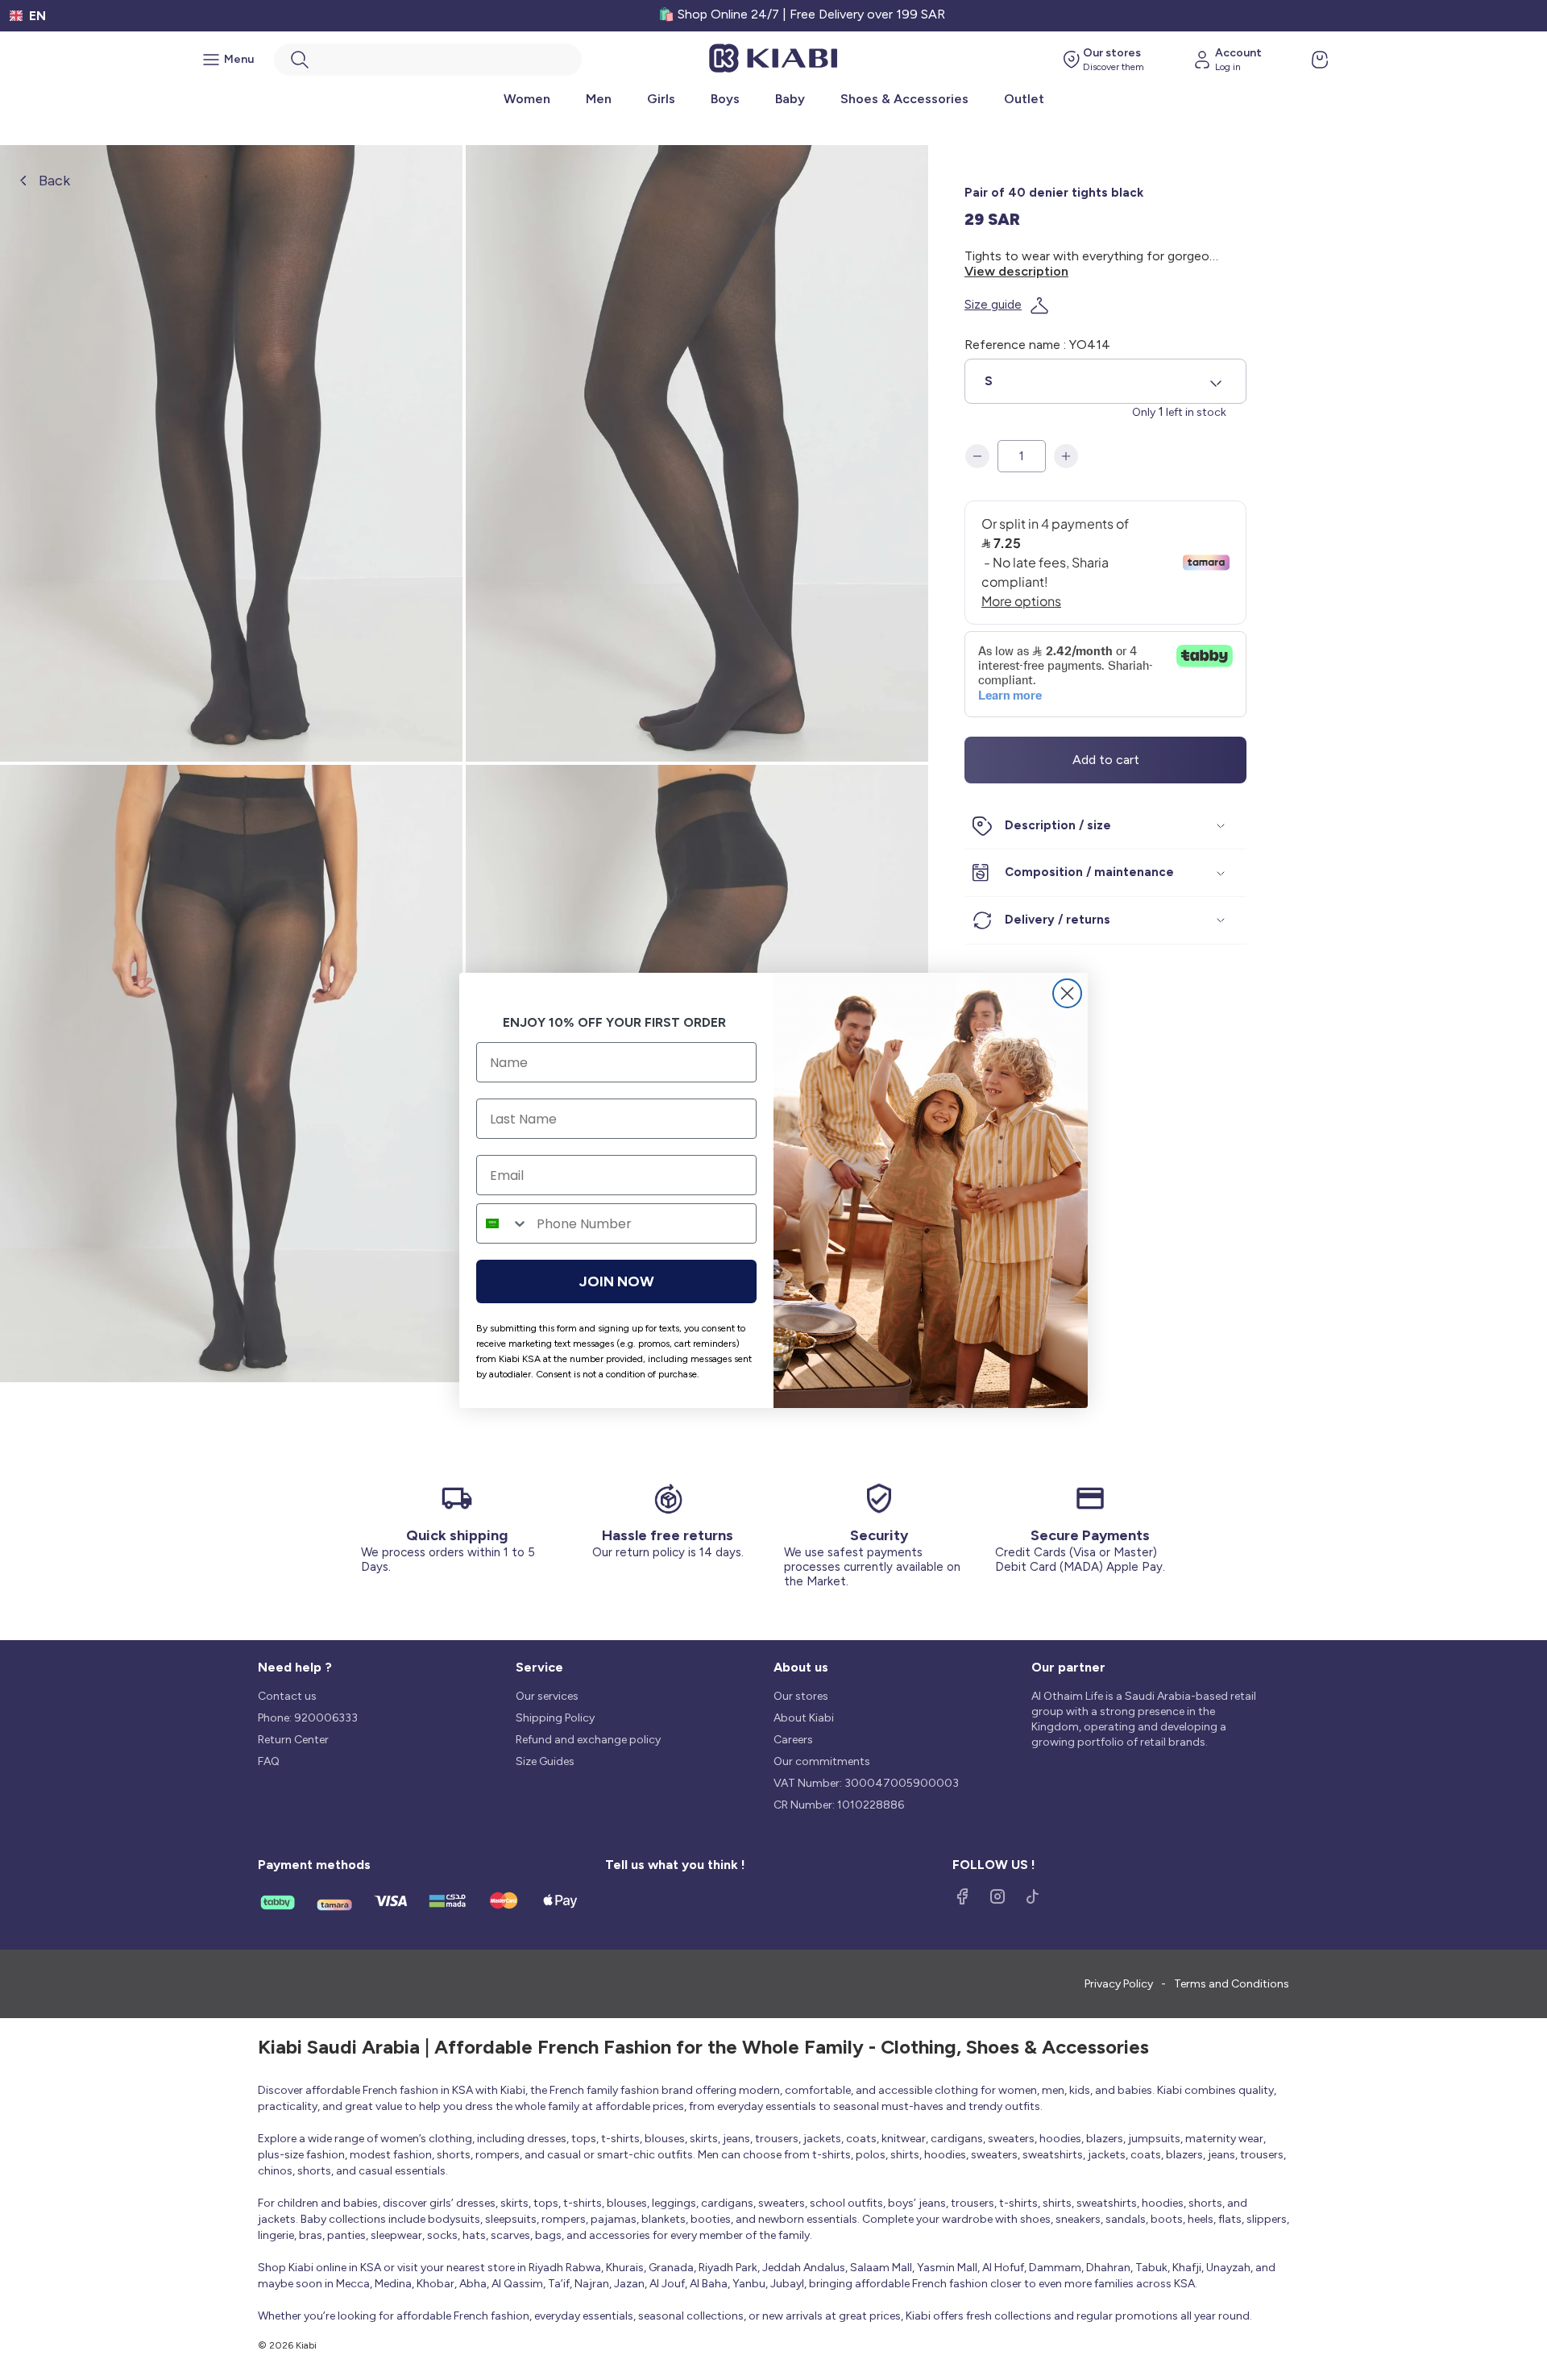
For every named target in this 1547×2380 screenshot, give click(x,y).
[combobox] (503, 1223)
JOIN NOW (617, 1281)
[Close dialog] (1067, 993)
